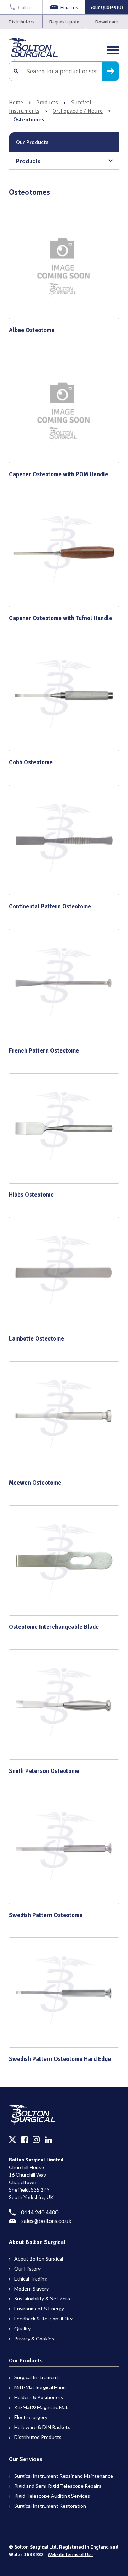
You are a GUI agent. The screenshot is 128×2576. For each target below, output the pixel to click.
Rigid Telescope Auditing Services (52, 2496)
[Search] (111, 71)
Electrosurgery (31, 2417)
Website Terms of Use (70, 2554)
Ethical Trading (31, 2279)
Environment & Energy (39, 2309)
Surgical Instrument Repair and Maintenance (64, 2476)
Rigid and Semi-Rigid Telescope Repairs (58, 2486)
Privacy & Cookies (34, 2338)
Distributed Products (38, 2437)
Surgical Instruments (38, 2377)
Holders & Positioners (39, 2397)
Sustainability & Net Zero (42, 2299)
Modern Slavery (31, 2289)
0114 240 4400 (40, 2212)
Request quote (64, 22)
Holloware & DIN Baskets (42, 2427)
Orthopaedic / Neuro (78, 111)
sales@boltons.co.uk (46, 2221)
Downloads (107, 22)
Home (16, 103)
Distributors (21, 22)
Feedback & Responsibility (43, 2318)
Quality (22, 2328)
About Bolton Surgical (39, 2259)
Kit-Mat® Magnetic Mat (41, 2407)
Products (47, 103)
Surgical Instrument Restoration (50, 2506)
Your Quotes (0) (107, 7)
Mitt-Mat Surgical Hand (40, 2387)
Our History (27, 2269)
